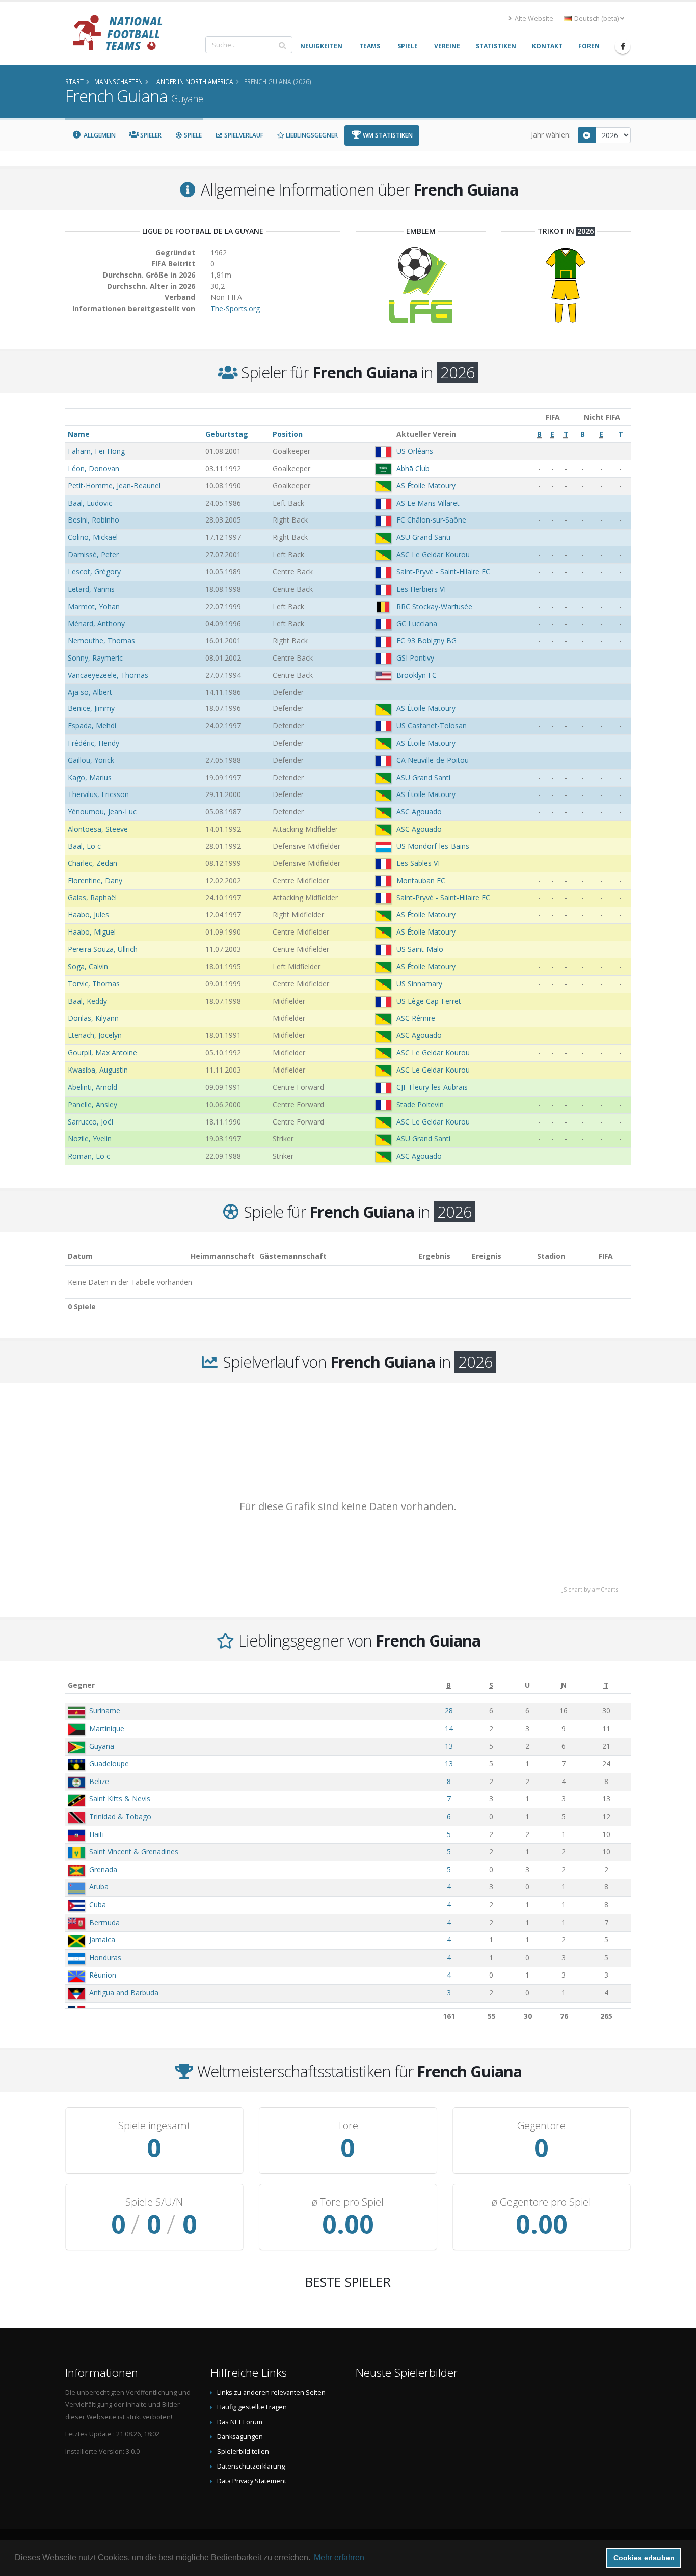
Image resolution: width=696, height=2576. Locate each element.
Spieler (150, 135)
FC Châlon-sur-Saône (431, 520)
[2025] (587, 135)
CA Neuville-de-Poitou (433, 760)
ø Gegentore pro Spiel (541, 2202)
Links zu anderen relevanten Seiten (271, 2392)
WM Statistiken (387, 135)
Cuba (98, 1904)
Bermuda (104, 1922)
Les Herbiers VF (422, 589)
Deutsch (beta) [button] (596, 19)
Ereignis (487, 1256)
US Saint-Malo (420, 949)
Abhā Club (413, 468)
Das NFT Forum (240, 2422)
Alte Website (533, 19)
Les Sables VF (419, 863)
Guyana (102, 1746)
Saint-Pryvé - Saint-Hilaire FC (443, 572)
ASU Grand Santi (423, 537)
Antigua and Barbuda (124, 1993)
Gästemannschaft (293, 1256)
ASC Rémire (416, 1018)
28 (449, 1710)
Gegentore (541, 2126)
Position (288, 434)
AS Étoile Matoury (426, 486)
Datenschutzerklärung (251, 2466)
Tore (348, 2126)
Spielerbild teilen (243, 2451)
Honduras (105, 1957)
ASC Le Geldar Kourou (433, 554)
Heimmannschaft (223, 1256)
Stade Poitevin (420, 1104)
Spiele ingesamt (154, 2126)
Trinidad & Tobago (120, 1816)
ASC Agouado (419, 812)
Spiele (192, 135)
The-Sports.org (235, 308)
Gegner (81, 1685)
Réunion (103, 1975)
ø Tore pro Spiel (348, 2202)
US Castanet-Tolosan (432, 725)
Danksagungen (240, 2437)
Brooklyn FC (417, 675)
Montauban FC (421, 880)
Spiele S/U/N (154, 2202)
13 (449, 1746)
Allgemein (99, 135)
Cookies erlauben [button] (644, 2558)
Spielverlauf (243, 135)
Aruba (99, 1887)
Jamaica (102, 1940)
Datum (80, 1256)
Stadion (551, 1256)
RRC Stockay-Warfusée (434, 606)
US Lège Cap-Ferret (429, 1001)
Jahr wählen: (551, 135)
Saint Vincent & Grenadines (134, 1852)
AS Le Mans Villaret (428, 503)
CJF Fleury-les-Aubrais (432, 1087)
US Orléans (415, 451)
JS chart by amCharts (590, 1589)
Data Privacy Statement (252, 2481)
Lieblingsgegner (311, 135)
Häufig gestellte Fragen (252, 2407)
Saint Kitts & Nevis (120, 1799)
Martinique (107, 1728)
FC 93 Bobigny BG (426, 640)
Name (79, 434)
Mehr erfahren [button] (339, 2557)
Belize (99, 1781)
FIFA (606, 1256)
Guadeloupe (109, 1763)
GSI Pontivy (415, 658)
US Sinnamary (419, 984)
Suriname (105, 1710)
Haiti (97, 1834)
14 (449, 1728)
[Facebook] (623, 46)
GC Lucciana (417, 624)
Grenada (103, 1869)
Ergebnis (434, 1256)
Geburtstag (227, 434)
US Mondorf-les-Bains (433, 846)
